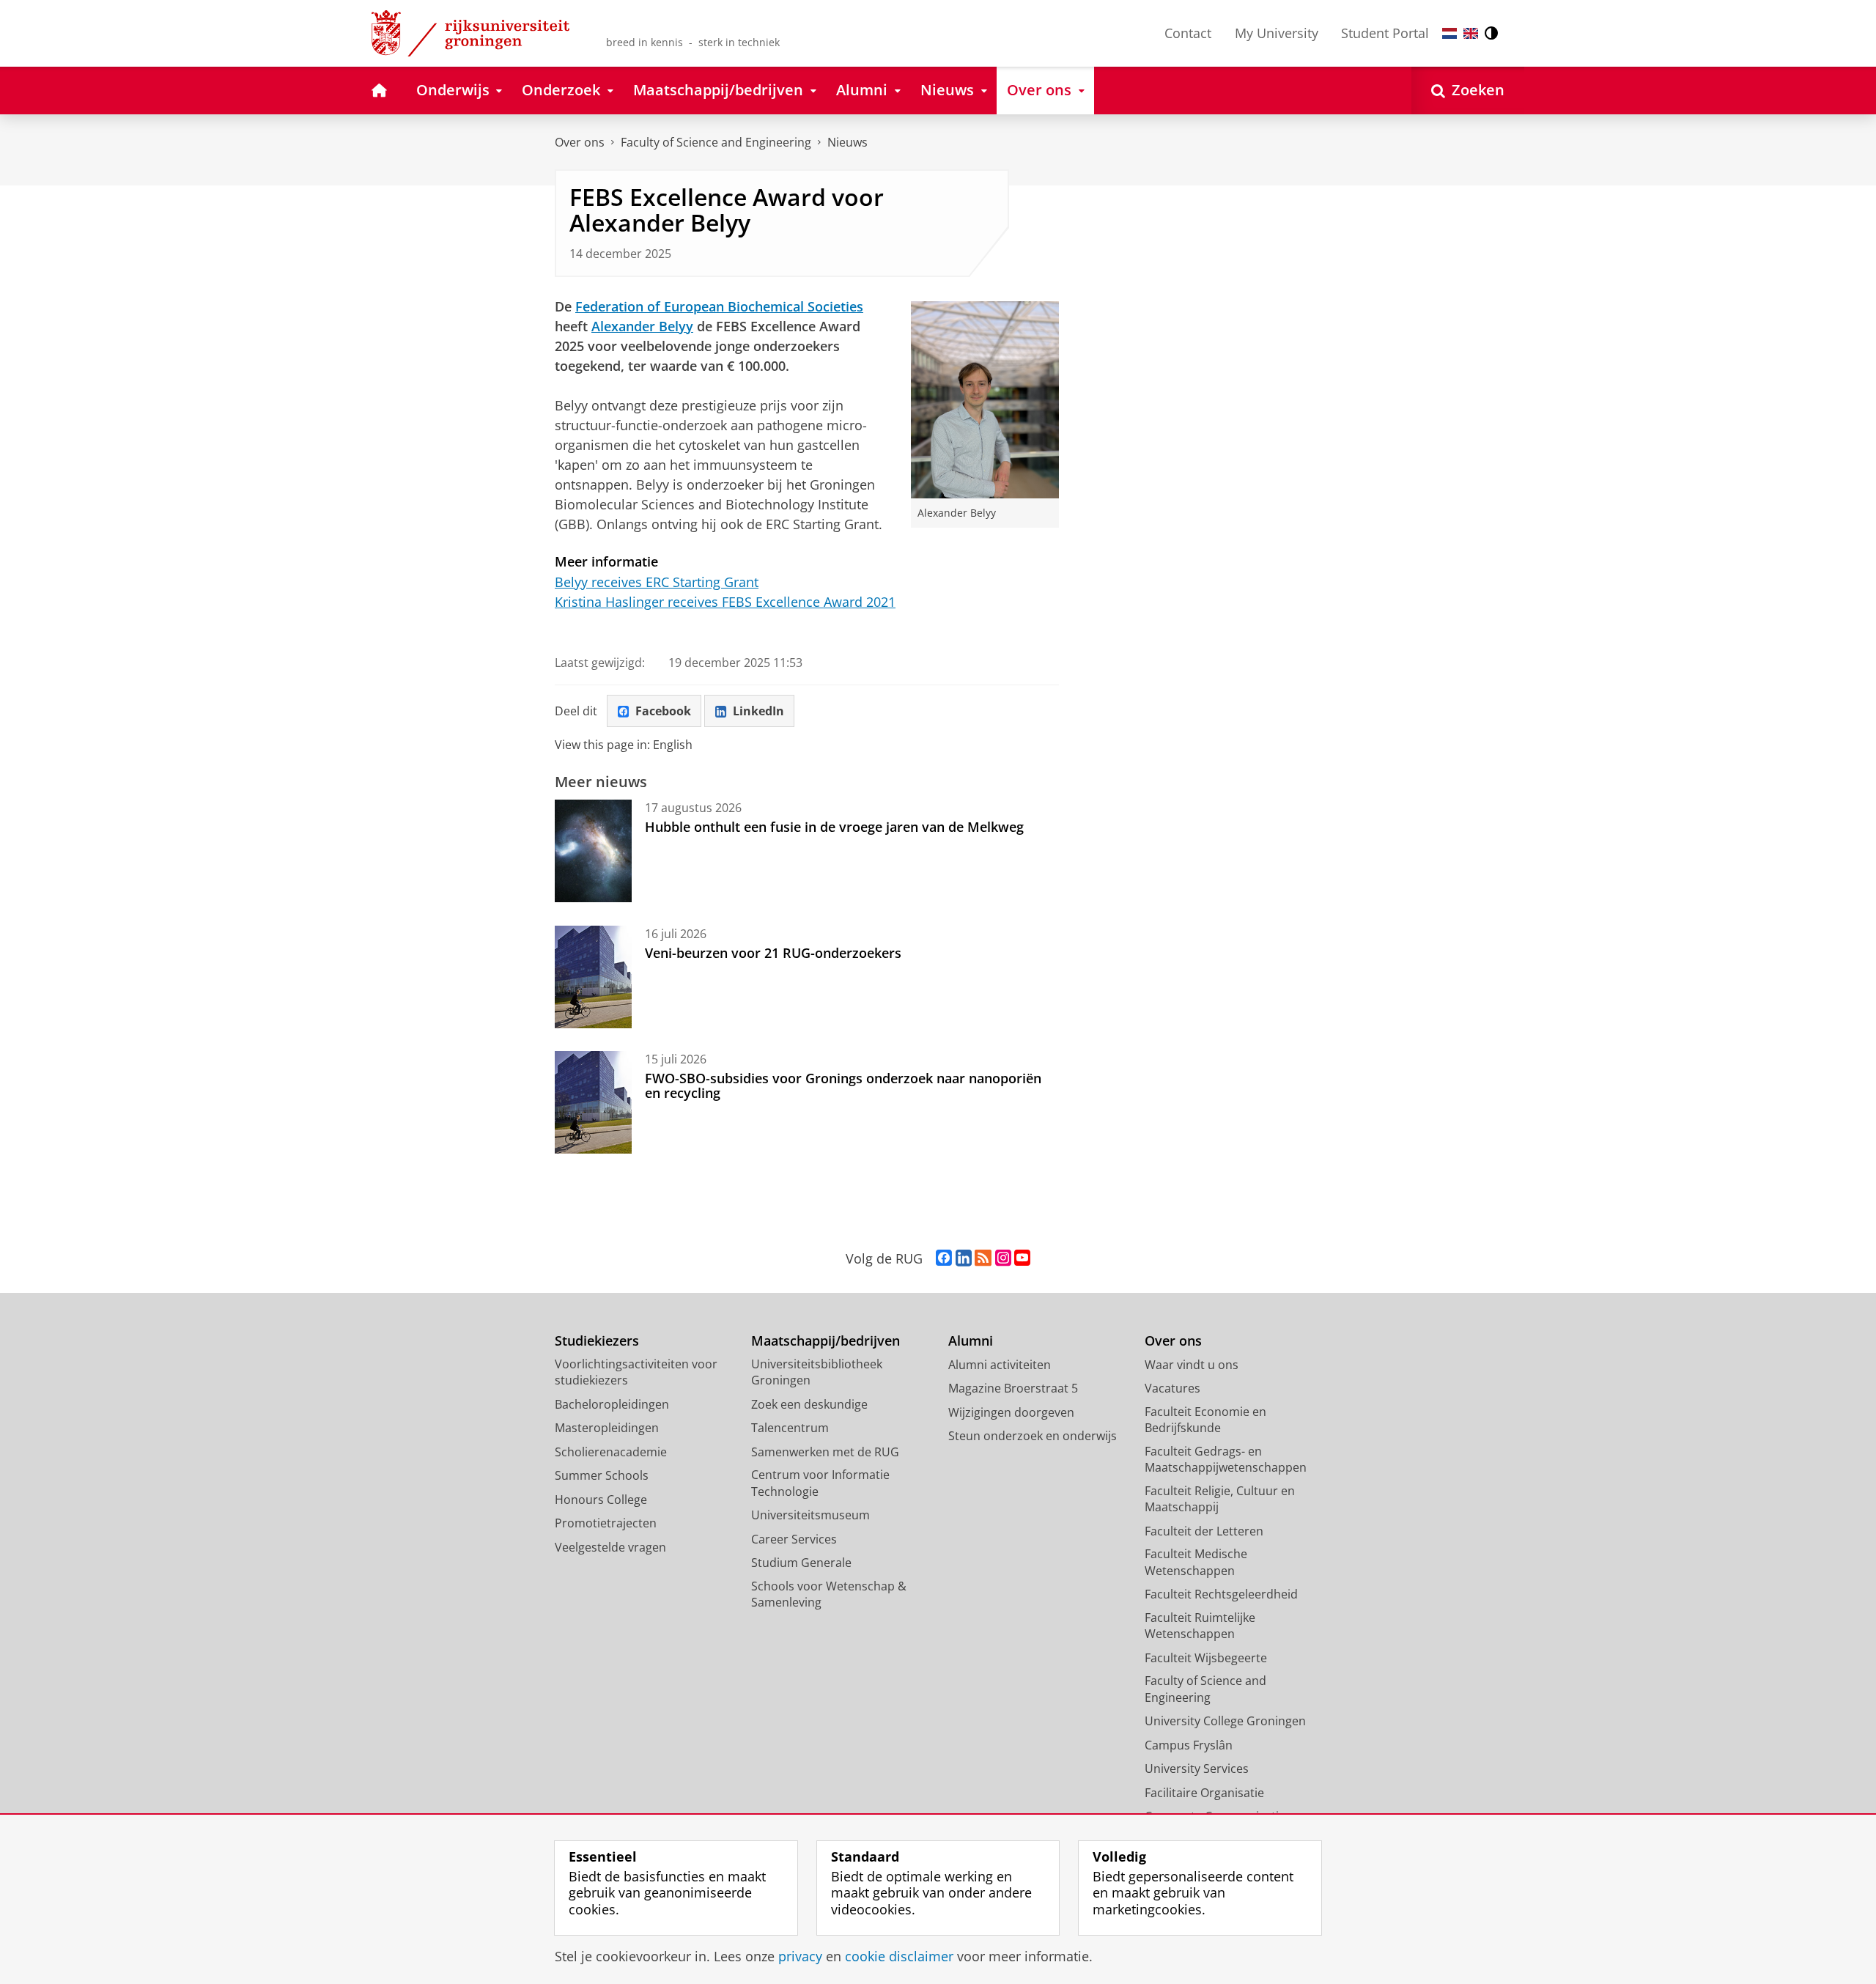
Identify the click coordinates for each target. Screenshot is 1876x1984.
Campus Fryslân (1189, 1745)
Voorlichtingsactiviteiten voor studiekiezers (636, 1372)
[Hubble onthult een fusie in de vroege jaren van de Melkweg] (593, 851)
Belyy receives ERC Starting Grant (657, 582)
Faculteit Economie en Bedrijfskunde (1205, 1420)
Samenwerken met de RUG (825, 1452)
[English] (1471, 33)
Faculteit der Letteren (1204, 1531)
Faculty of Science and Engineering (716, 142)
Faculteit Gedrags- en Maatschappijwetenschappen (1226, 1460)
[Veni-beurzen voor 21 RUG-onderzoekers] (593, 977)
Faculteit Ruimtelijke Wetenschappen (1200, 1626)
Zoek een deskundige (809, 1404)
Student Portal (1385, 33)
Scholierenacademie (611, 1452)
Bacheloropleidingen (612, 1404)
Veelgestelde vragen (610, 1547)
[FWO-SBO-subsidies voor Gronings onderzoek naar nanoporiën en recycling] (593, 1102)
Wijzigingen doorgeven (1011, 1412)
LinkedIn (758, 711)
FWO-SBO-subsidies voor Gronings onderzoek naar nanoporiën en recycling (843, 1086)
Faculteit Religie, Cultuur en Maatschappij (1220, 1499)
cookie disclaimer (899, 1957)
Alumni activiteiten (1000, 1365)
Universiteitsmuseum (810, 1515)
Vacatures (1172, 1388)
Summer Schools (602, 1475)
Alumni (971, 1341)
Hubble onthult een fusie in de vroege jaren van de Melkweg (834, 827)
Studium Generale (801, 1563)
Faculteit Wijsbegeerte (1206, 1658)
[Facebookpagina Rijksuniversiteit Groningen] (944, 1258)
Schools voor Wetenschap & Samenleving (829, 1594)
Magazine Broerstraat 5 (1013, 1388)
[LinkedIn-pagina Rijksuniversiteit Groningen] (964, 1258)
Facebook (663, 711)
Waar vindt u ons (1192, 1365)
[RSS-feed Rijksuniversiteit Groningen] (983, 1258)
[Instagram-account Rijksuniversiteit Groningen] (1003, 1258)
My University (1277, 33)
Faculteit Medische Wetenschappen (1196, 1562)
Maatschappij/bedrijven (826, 1341)
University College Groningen (1225, 1721)
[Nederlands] (1450, 33)
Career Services (794, 1539)
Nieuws (847, 142)
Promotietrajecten (606, 1523)
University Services (1197, 1769)
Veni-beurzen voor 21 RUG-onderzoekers (773, 953)
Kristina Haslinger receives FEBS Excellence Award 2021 (725, 602)
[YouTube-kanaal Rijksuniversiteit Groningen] (1022, 1258)
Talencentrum (790, 1428)
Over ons (580, 142)
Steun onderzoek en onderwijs (1033, 1436)
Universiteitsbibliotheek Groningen (817, 1372)
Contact (1188, 33)
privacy (800, 1957)
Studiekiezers (597, 1341)
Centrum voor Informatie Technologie (820, 1483)
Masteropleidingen (607, 1428)
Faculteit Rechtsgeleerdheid (1221, 1594)
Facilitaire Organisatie (1204, 1793)
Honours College (601, 1500)
